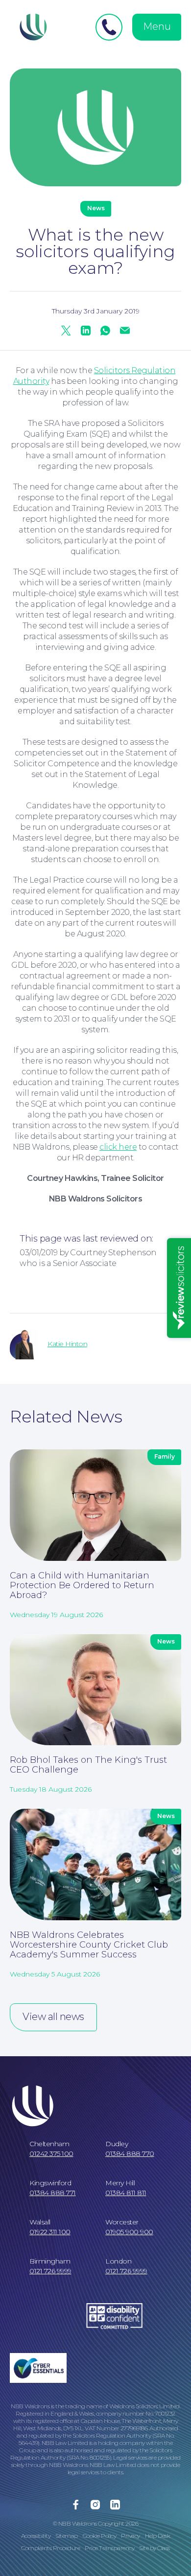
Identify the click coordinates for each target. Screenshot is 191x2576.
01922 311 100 (50, 2232)
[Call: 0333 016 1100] (109, 27)
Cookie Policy (100, 2536)
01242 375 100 (51, 2154)
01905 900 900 (129, 2232)
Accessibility (36, 2536)
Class (164, 2548)
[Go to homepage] (32, 27)
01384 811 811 (126, 2193)
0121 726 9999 (50, 2271)
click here (118, 1147)
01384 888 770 (130, 2154)
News (23, 1381)
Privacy (131, 2536)
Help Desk (158, 2536)
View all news (53, 2017)
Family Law (36, 336)
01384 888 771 (53, 2193)
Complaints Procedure (50, 2548)
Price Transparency (109, 2548)
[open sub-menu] (173, 336)
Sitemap (67, 2536)
